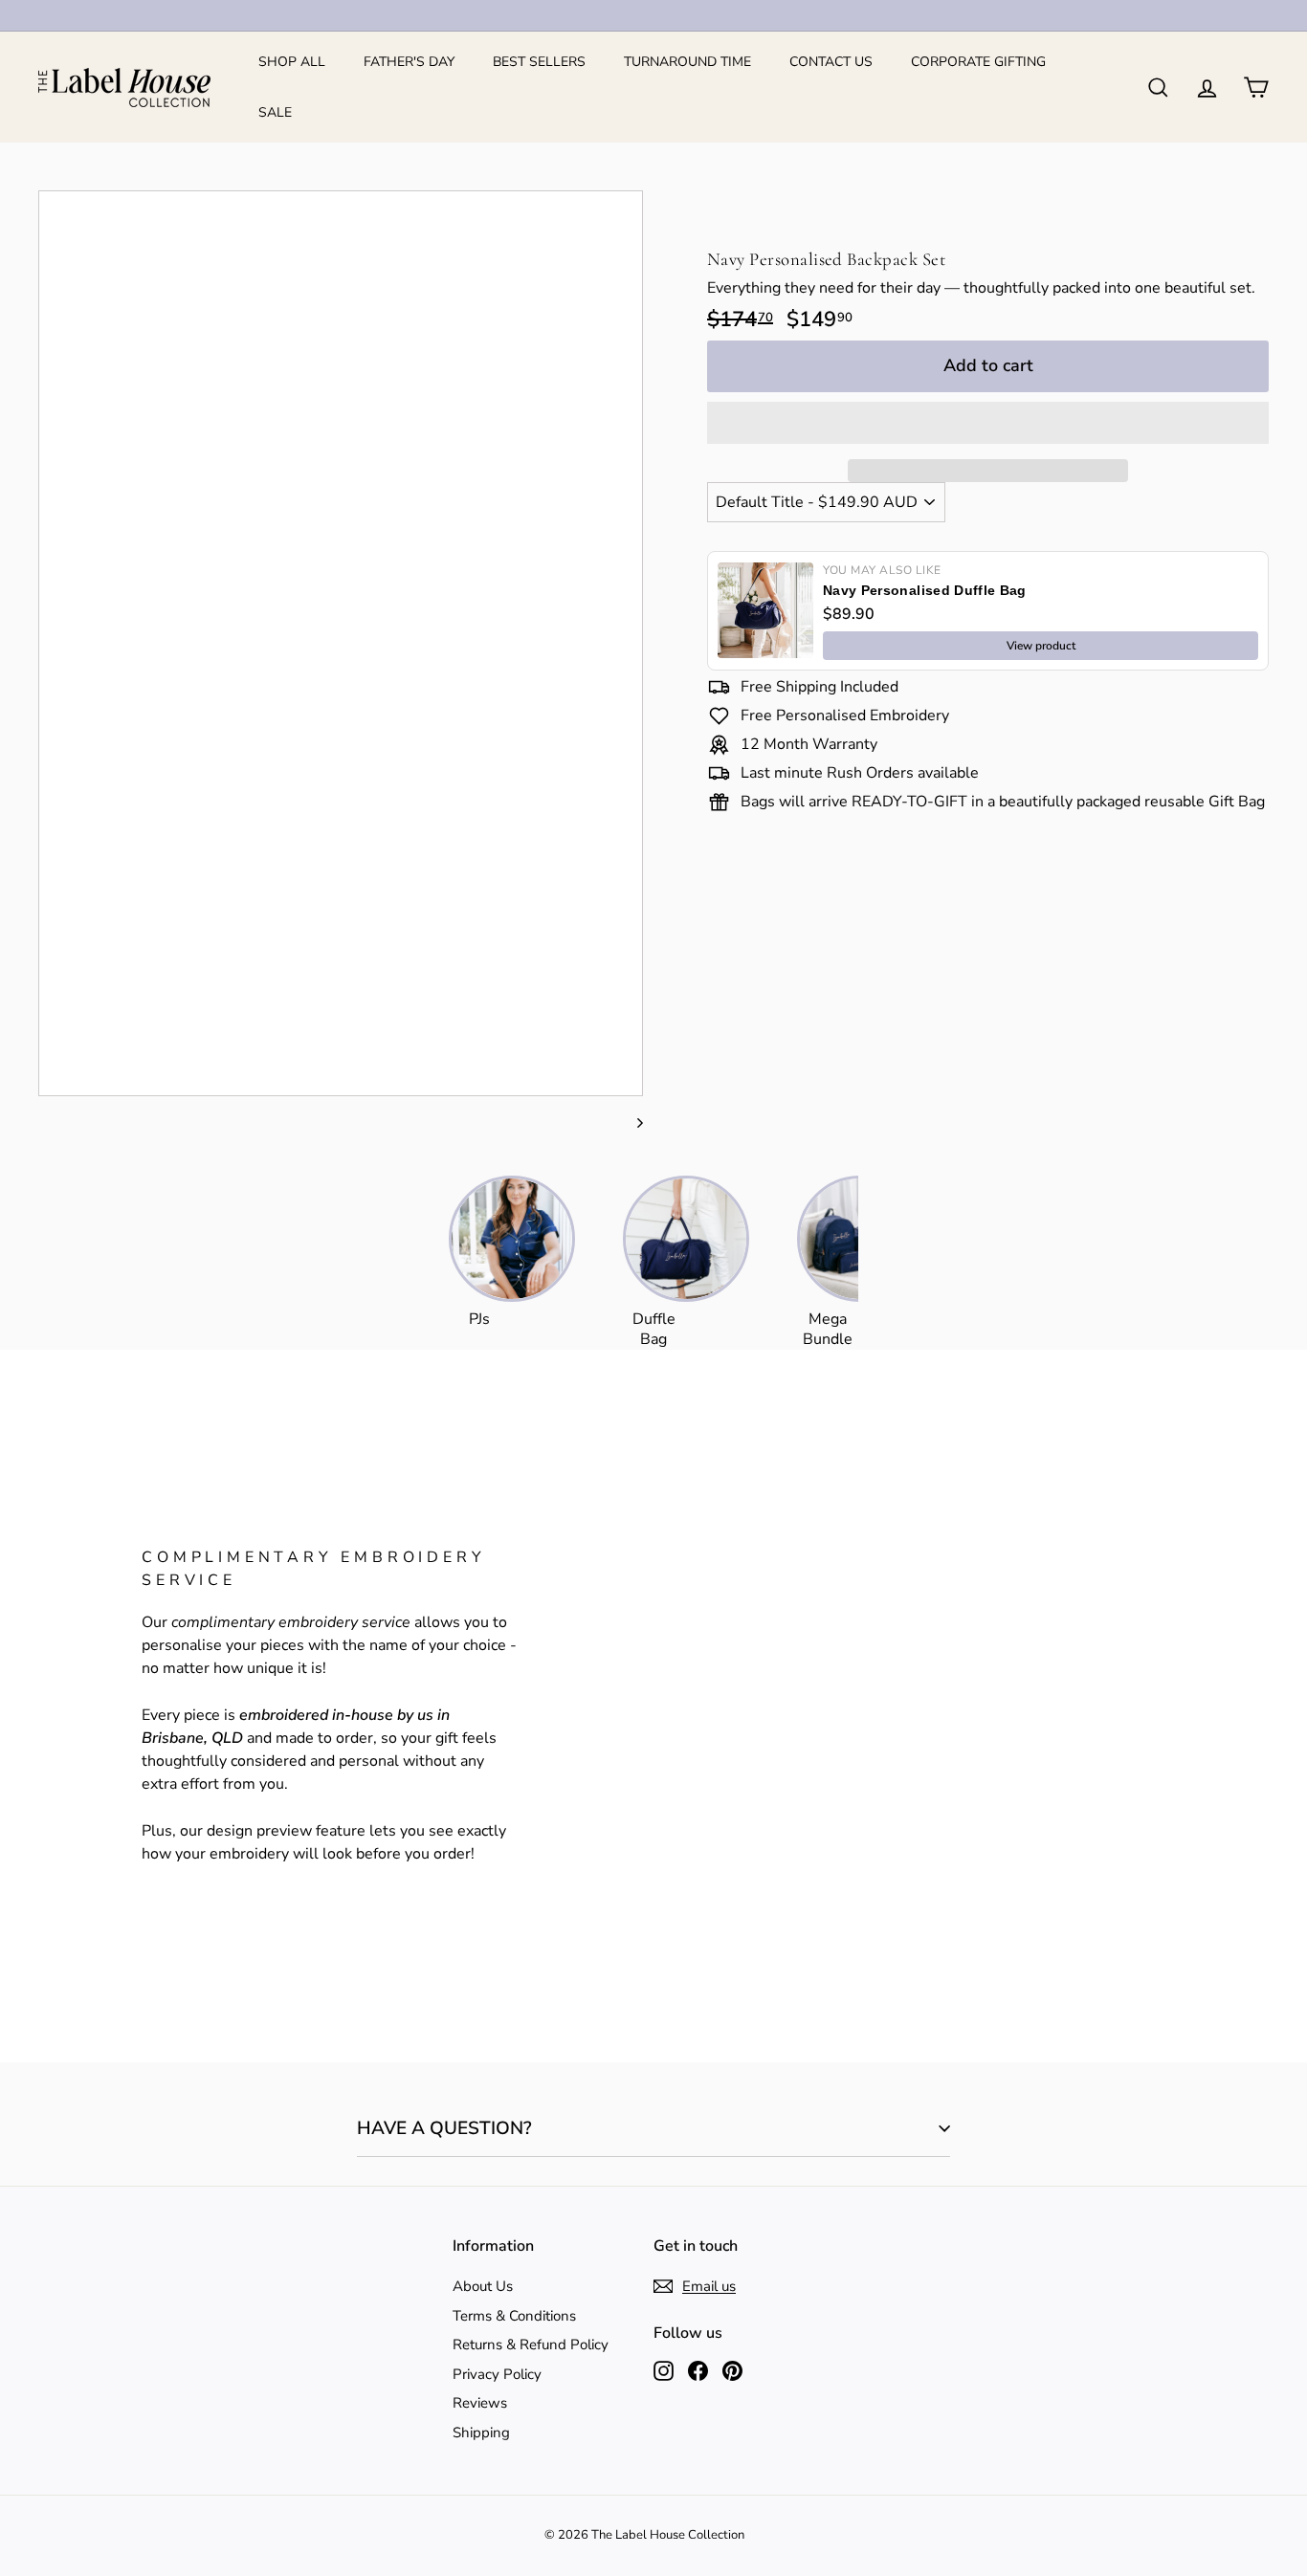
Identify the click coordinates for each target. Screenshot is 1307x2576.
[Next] (631, 1122)
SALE (275, 112)
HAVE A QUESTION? (444, 2128)
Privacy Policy (497, 2374)
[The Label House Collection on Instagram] (664, 2370)
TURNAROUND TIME (687, 62)
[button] (988, 423)
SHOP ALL (292, 62)
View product (1041, 646)
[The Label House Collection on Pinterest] (732, 2370)
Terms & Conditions (514, 2316)
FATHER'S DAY (409, 62)
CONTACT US (831, 62)
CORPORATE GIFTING (978, 62)
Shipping (481, 2433)
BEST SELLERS (539, 62)
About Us (483, 2286)
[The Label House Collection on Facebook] (698, 2370)
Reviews (480, 2403)
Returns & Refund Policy (531, 2345)
